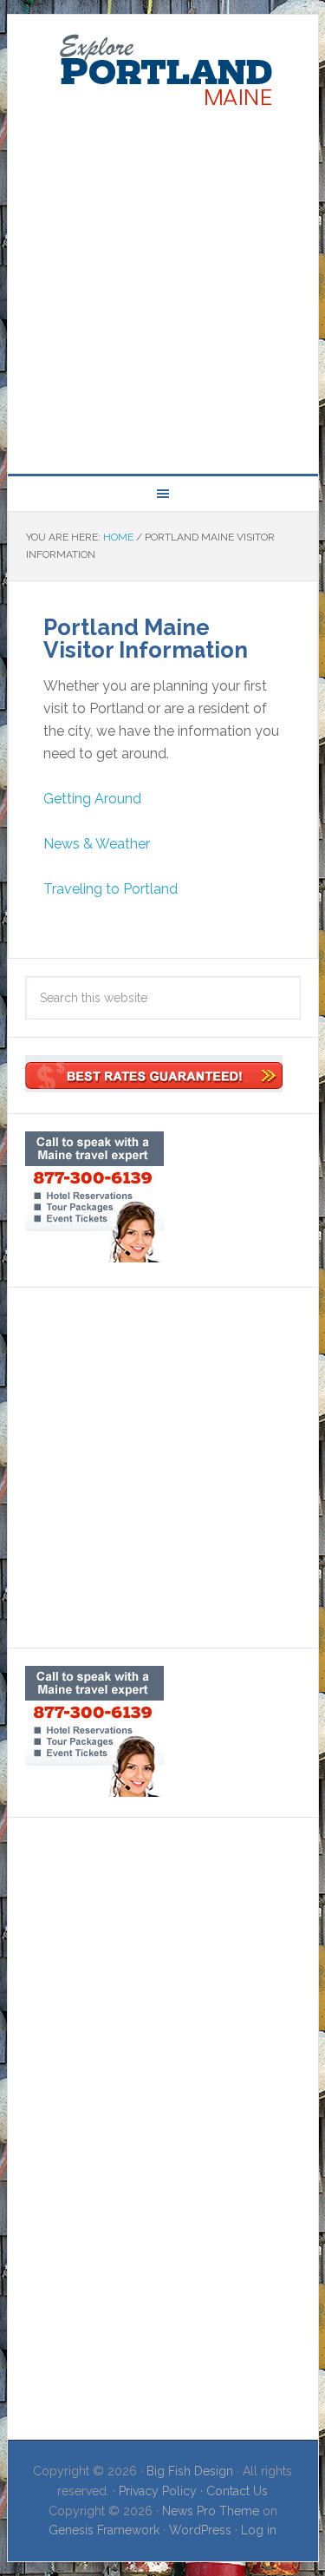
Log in (259, 2530)
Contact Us (237, 2491)
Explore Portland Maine (163, 71)
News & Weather (97, 844)
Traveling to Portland (110, 889)
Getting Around (92, 799)
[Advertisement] (162, 287)
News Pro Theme (211, 2511)
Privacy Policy (158, 2491)
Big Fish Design (190, 2471)
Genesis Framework (104, 2530)
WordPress (200, 2530)
